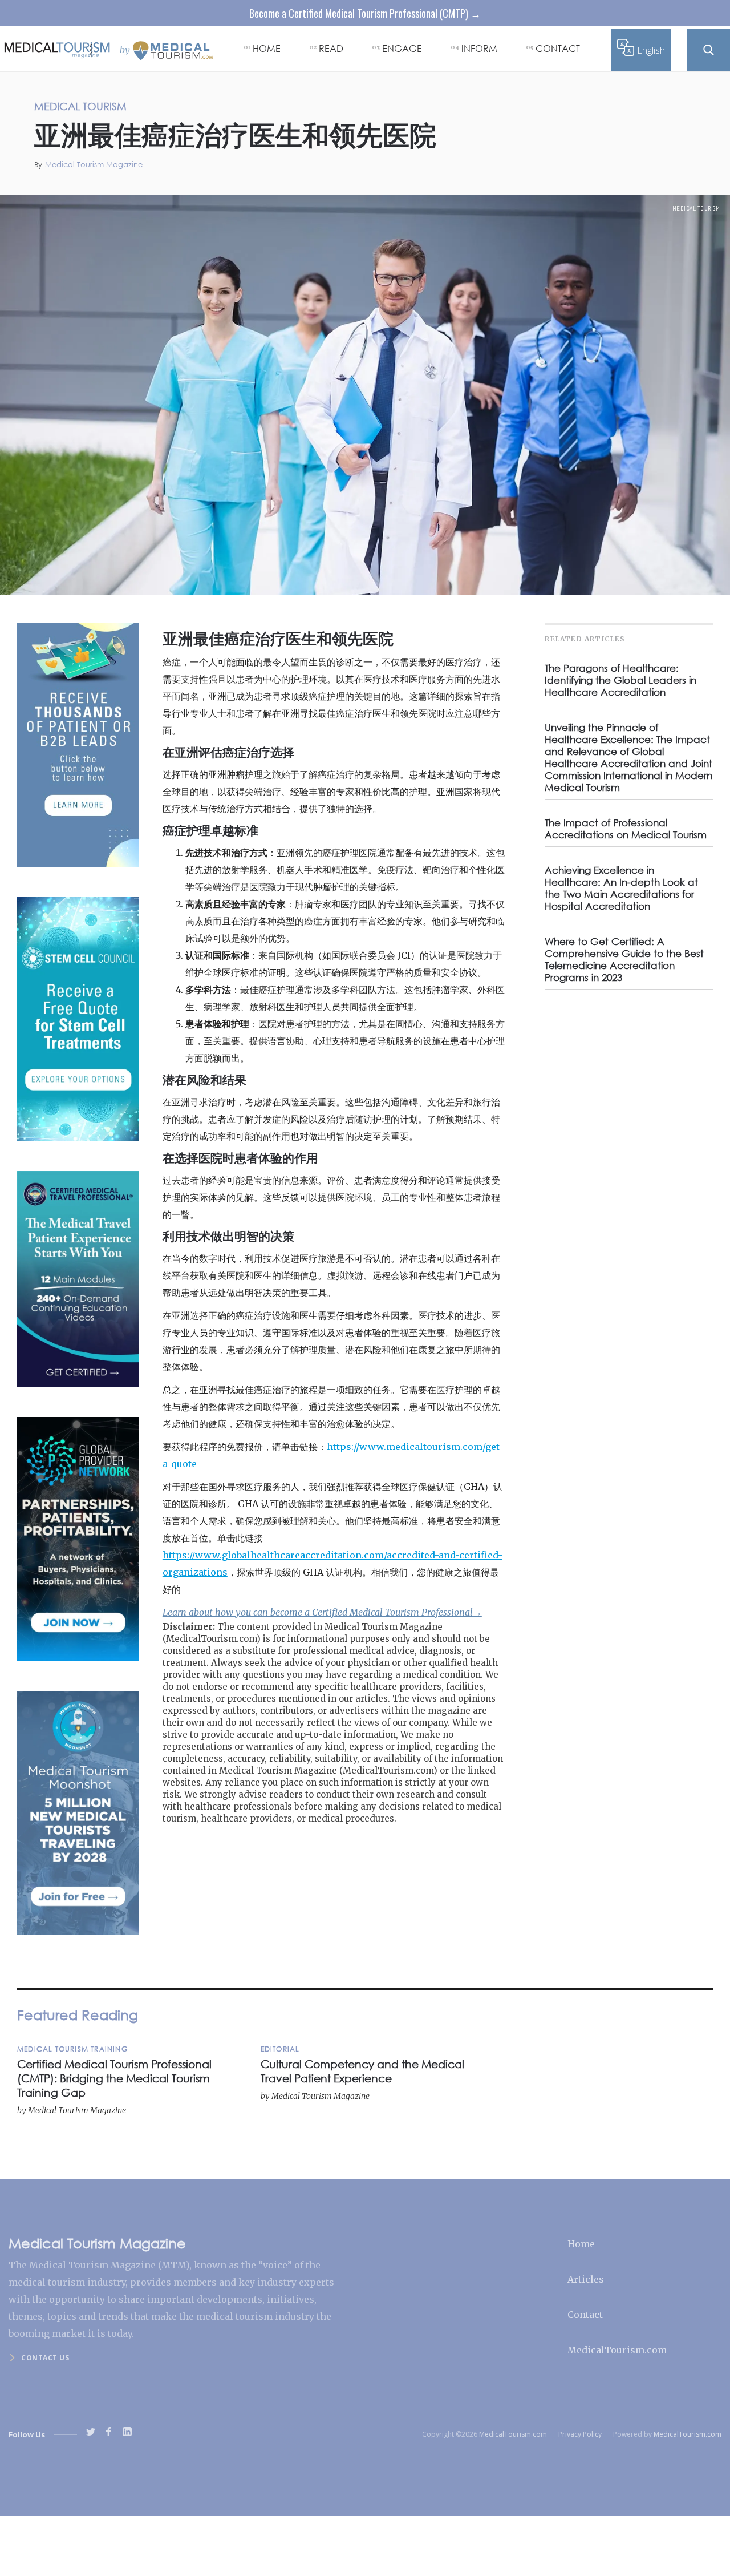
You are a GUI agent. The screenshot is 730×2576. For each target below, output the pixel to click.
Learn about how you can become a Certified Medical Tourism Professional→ (322, 1612)
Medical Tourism (696, 208)
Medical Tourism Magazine (94, 165)
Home (581, 2244)
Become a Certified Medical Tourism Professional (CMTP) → (365, 13)
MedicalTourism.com (617, 2350)
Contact (585, 2315)
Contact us (45, 2358)
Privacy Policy (580, 2434)
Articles (586, 2279)
